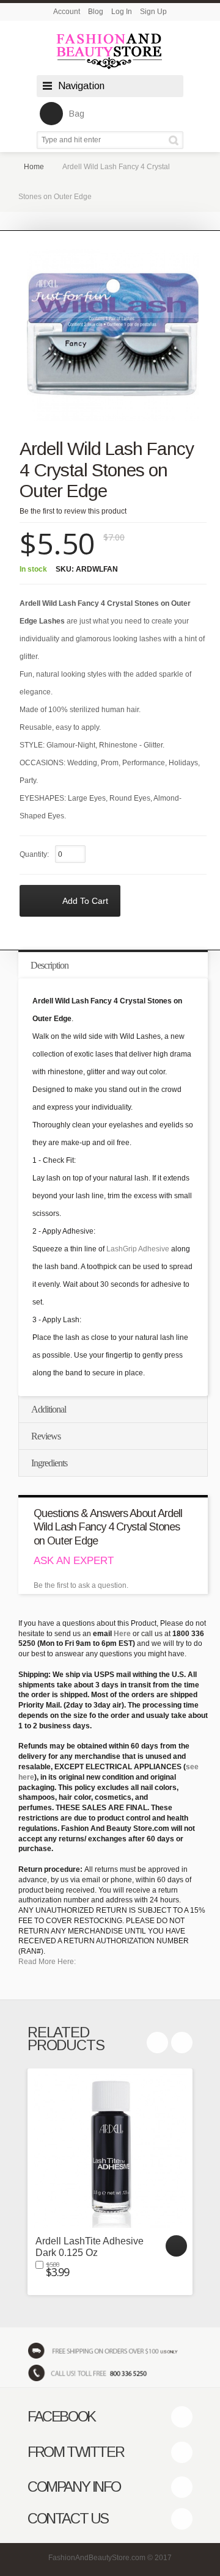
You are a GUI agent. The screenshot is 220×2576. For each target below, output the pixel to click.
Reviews (46, 1436)
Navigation (81, 86)
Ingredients (49, 1463)
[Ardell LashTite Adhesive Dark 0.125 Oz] (110, 2151)
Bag (77, 114)
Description (50, 965)
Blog (96, 12)
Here (122, 1634)
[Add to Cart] (176, 2246)
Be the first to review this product (73, 511)
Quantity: (34, 854)
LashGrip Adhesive (138, 1249)
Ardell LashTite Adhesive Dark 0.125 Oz (90, 2247)
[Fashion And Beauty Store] (110, 51)
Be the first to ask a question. (81, 1585)
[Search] (176, 140)
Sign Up (153, 12)
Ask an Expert (74, 1561)
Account (67, 12)
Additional (49, 1409)
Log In (122, 12)
